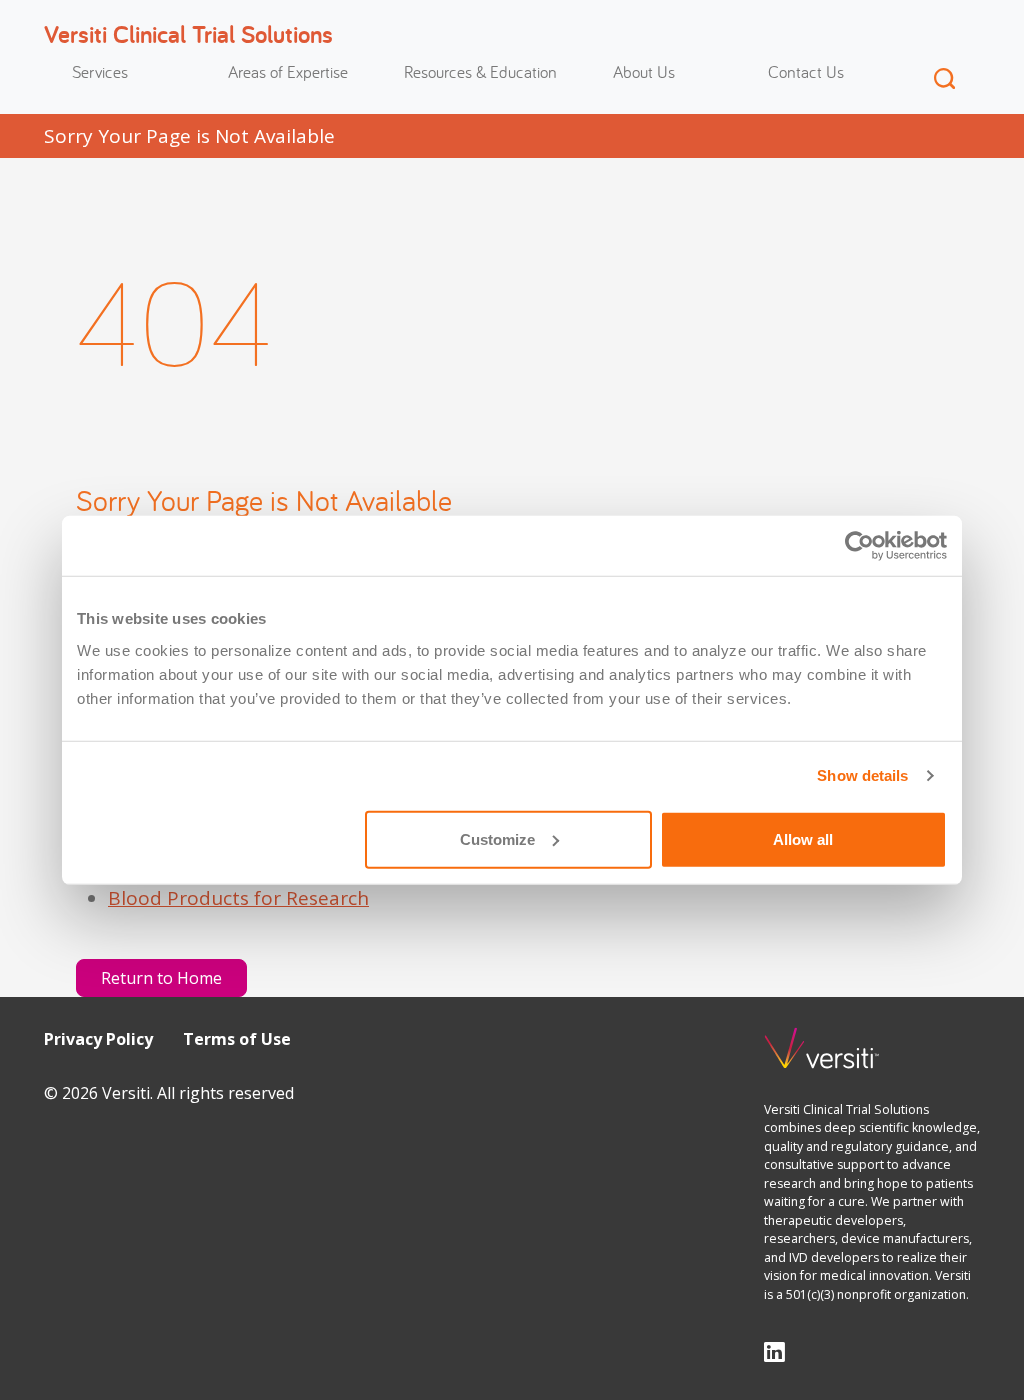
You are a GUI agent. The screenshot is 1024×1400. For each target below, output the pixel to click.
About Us (644, 72)
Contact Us (806, 72)
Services (100, 72)
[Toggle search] (944, 78)
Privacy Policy (98, 1039)
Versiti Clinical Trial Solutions (188, 34)
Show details (862, 775)
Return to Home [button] (161, 978)
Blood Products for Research (238, 898)
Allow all (803, 838)
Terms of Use (237, 1039)
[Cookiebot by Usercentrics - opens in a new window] (859, 546)
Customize (497, 838)
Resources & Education (480, 72)
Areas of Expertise (288, 72)
